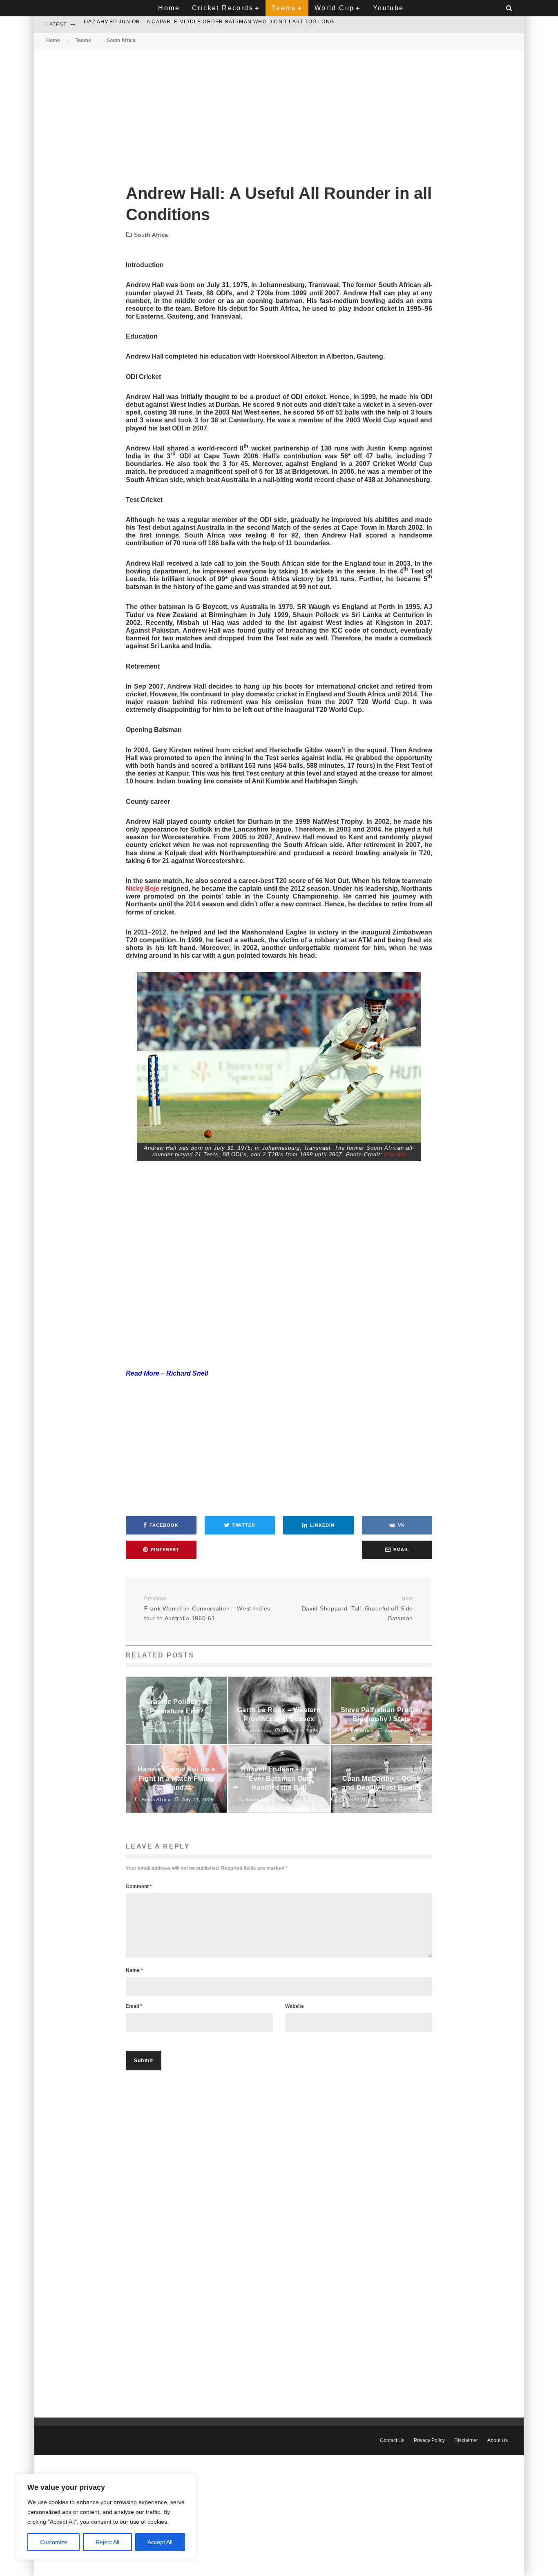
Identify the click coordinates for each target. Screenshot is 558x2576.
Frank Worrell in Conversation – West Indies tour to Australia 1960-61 (207, 1609)
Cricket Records (223, 8)
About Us (498, 2440)
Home (169, 8)
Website (295, 2006)
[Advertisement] (279, 110)
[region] (106, 2517)
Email (134, 2006)
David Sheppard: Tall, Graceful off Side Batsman (357, 1609)
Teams (284, 8)
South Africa (151, 235)
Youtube (388, 8)
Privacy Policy (429, 2440)
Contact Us (392, 2440)
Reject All (107, 2542)
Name (134, 1970)
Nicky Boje (143, 889)
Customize (54, 2542)
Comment (139, 1887)
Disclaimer (466, 2440)
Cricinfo (395, 1154)
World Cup (335, 8)
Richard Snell (187, 1373)
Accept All (160, 2542)
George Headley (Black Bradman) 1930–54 (150, 25)
